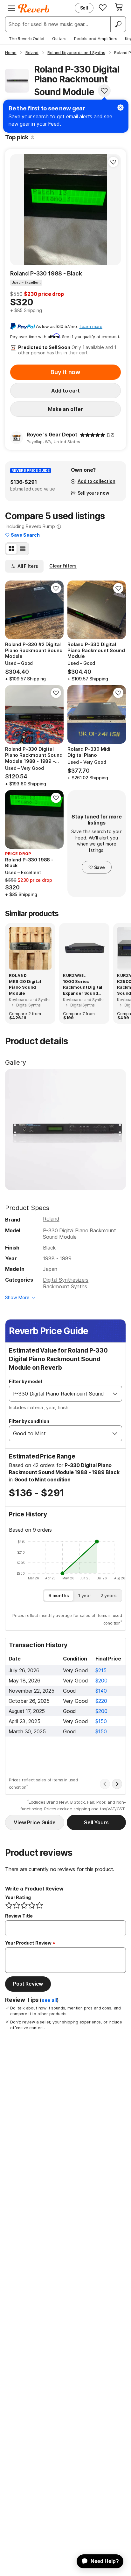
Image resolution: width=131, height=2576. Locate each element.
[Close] (121, 108)
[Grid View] (11, 549)
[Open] (115, 1394)
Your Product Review (28, 1943)
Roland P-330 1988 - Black (46, 273)
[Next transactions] (117, 1784)
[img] (93, 435)
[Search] (118, 24)
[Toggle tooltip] (33, 137)
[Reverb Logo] (34, 8)
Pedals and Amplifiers (96, 38)
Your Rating (18, 1897)
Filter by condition (29, 1421)
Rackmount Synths (65, 1286)
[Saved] (103, 7)
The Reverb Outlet (27, 38)
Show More (17, 1297)
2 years (109, 1595)
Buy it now (65, 372)
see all (49, 2000)
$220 (101, 1701)
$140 (101, 1691)
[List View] (23, 549)
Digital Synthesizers (66, 1280)
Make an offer (65, 409)
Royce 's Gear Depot (52, 435)
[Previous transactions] (105, 1784)
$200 (101, 1681)
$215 (101, 1670)
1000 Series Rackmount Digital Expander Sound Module (83, 987)
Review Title (19, 1916)
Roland (51, 1219)
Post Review (28, 1984)
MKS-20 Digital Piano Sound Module (25, 987)
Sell (84, 8)
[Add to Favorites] (104, 91)
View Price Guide (34, 1822)
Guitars (59, 38)
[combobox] (59, 1394)
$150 (101, 1721)
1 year (85, 1595)
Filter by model (25, 1381)
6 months (59, 1595)
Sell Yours (96, 1822)
